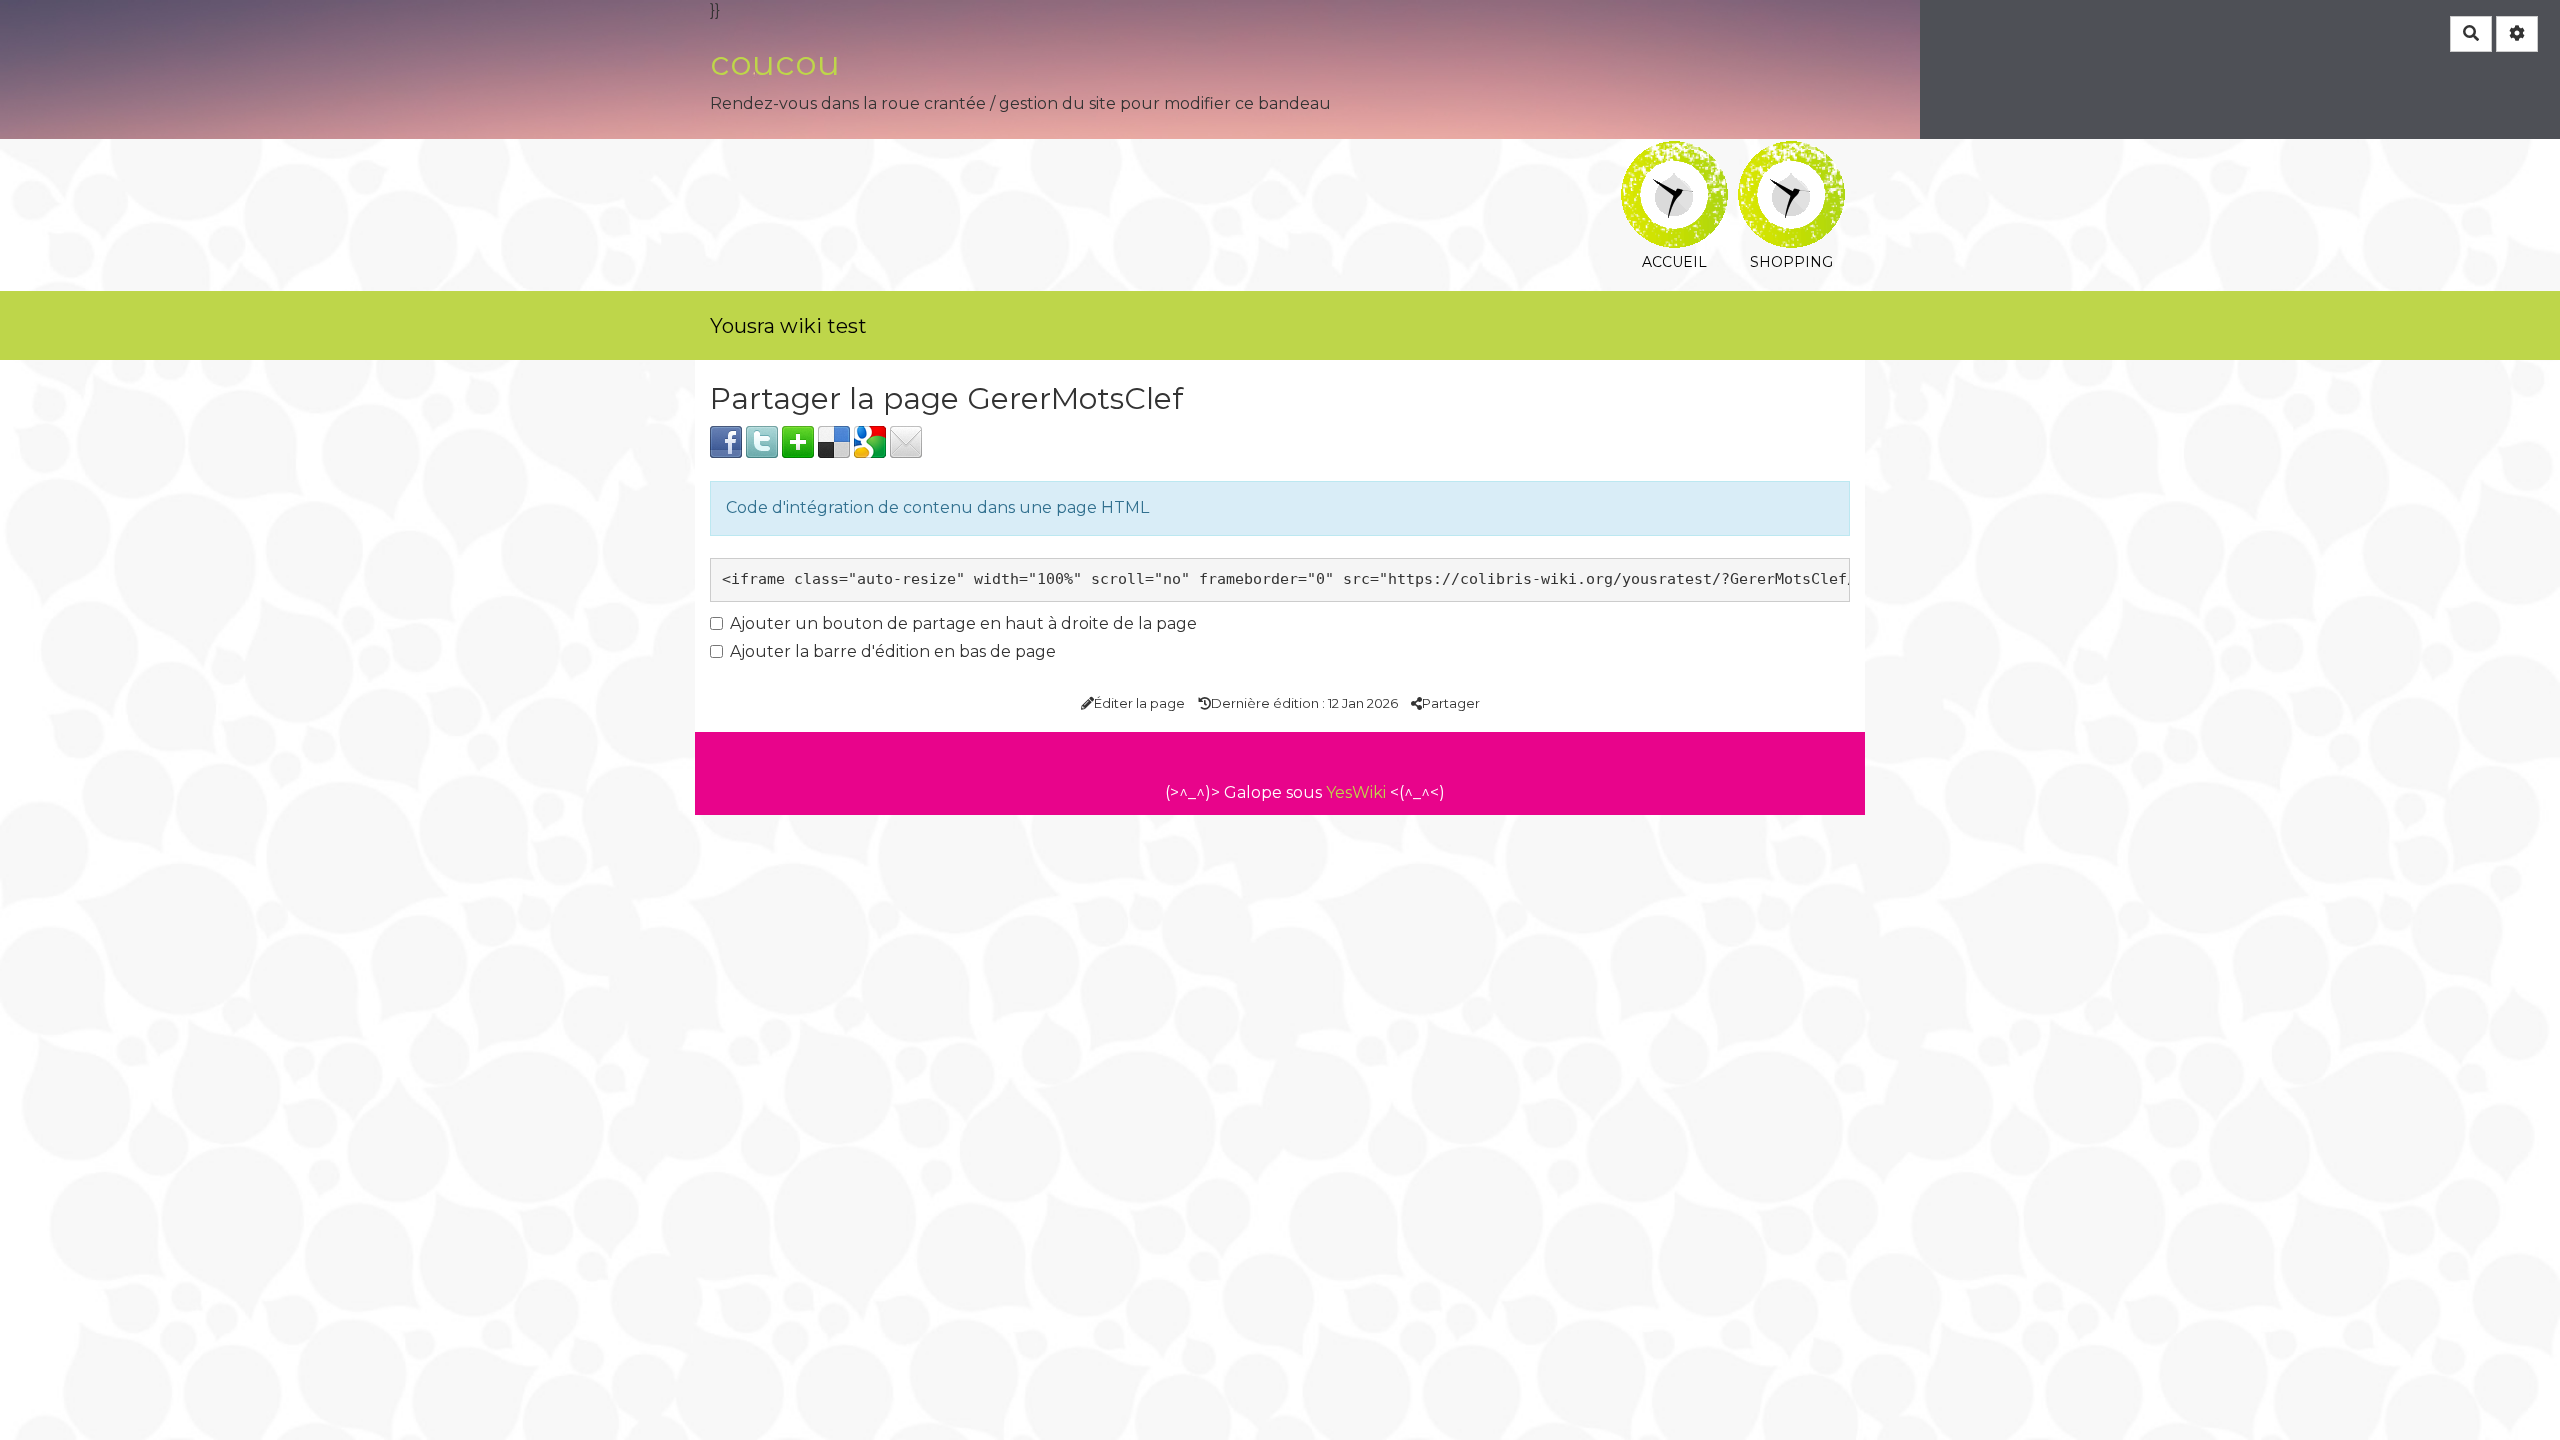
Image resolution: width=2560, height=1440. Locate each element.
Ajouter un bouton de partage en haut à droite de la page (963, 623)
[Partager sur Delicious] (834, 440)
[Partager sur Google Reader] (870, 440)
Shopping (1791, 154)
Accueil (1674, 154)
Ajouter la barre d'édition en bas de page (893, 651)
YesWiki (1356, 792)
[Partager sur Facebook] (726, 440)
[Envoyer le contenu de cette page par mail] (906, 440)
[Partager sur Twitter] (762, 440)
